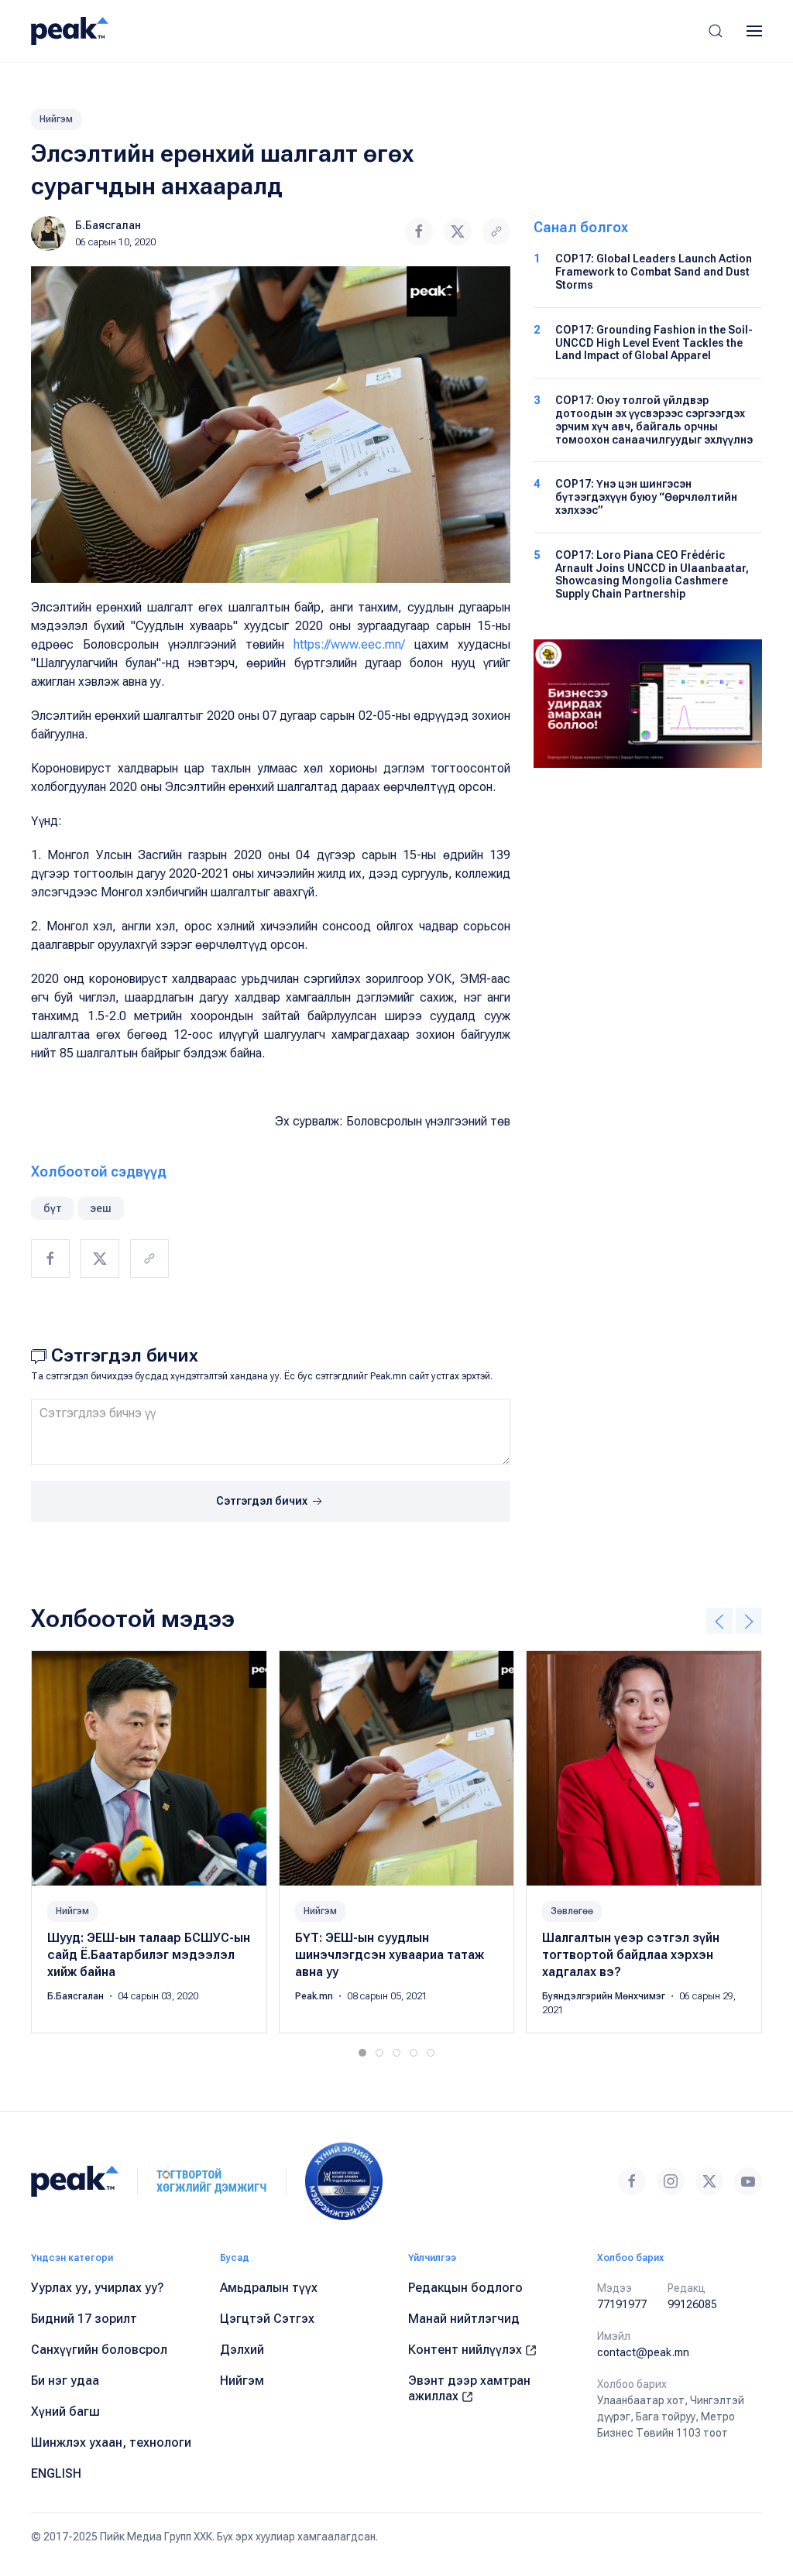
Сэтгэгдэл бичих (263, 1501)
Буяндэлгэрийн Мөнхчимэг (605, 1996)
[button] (716, 31)
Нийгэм (56, 119)
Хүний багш (65, 2412)
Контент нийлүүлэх (467, 2350)
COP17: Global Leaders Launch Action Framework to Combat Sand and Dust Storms (654, 272)
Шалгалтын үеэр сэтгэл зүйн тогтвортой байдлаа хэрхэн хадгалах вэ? (631, 1955)
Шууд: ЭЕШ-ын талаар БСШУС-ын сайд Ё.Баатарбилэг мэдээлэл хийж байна (149, 1955)
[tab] (362, 2053)
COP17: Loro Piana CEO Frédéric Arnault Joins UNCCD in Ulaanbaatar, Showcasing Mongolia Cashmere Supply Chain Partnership (652, 574)
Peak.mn (315, 1996)
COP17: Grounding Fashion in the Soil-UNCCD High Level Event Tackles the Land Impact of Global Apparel (654, 343)
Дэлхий (242, 2350)
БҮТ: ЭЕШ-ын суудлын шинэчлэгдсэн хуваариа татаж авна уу (390, 1955)
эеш (101, 1208)
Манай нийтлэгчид (464, 2319)
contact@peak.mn (643, 2352)
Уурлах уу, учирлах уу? (98, 2288)
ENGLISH (56, 2473)
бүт (53, 1208)
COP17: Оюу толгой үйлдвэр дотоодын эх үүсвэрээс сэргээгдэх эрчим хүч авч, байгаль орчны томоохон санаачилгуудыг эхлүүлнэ (654, 420)
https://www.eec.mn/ (349, 644)
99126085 (692, 2304)
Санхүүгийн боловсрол (99, 2350)
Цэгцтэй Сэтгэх (267, 2319)
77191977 (622, 2304)
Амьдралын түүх (269, 2288)
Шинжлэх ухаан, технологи (111, 2442)
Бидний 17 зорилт (84, 2319)
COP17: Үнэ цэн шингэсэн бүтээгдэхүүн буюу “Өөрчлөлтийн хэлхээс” (646, 497)
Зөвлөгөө (572, 1911)
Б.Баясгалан (108, 225)
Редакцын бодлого (465, 2288)
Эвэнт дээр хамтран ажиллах (469, 2388)
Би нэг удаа (65, 2381)
